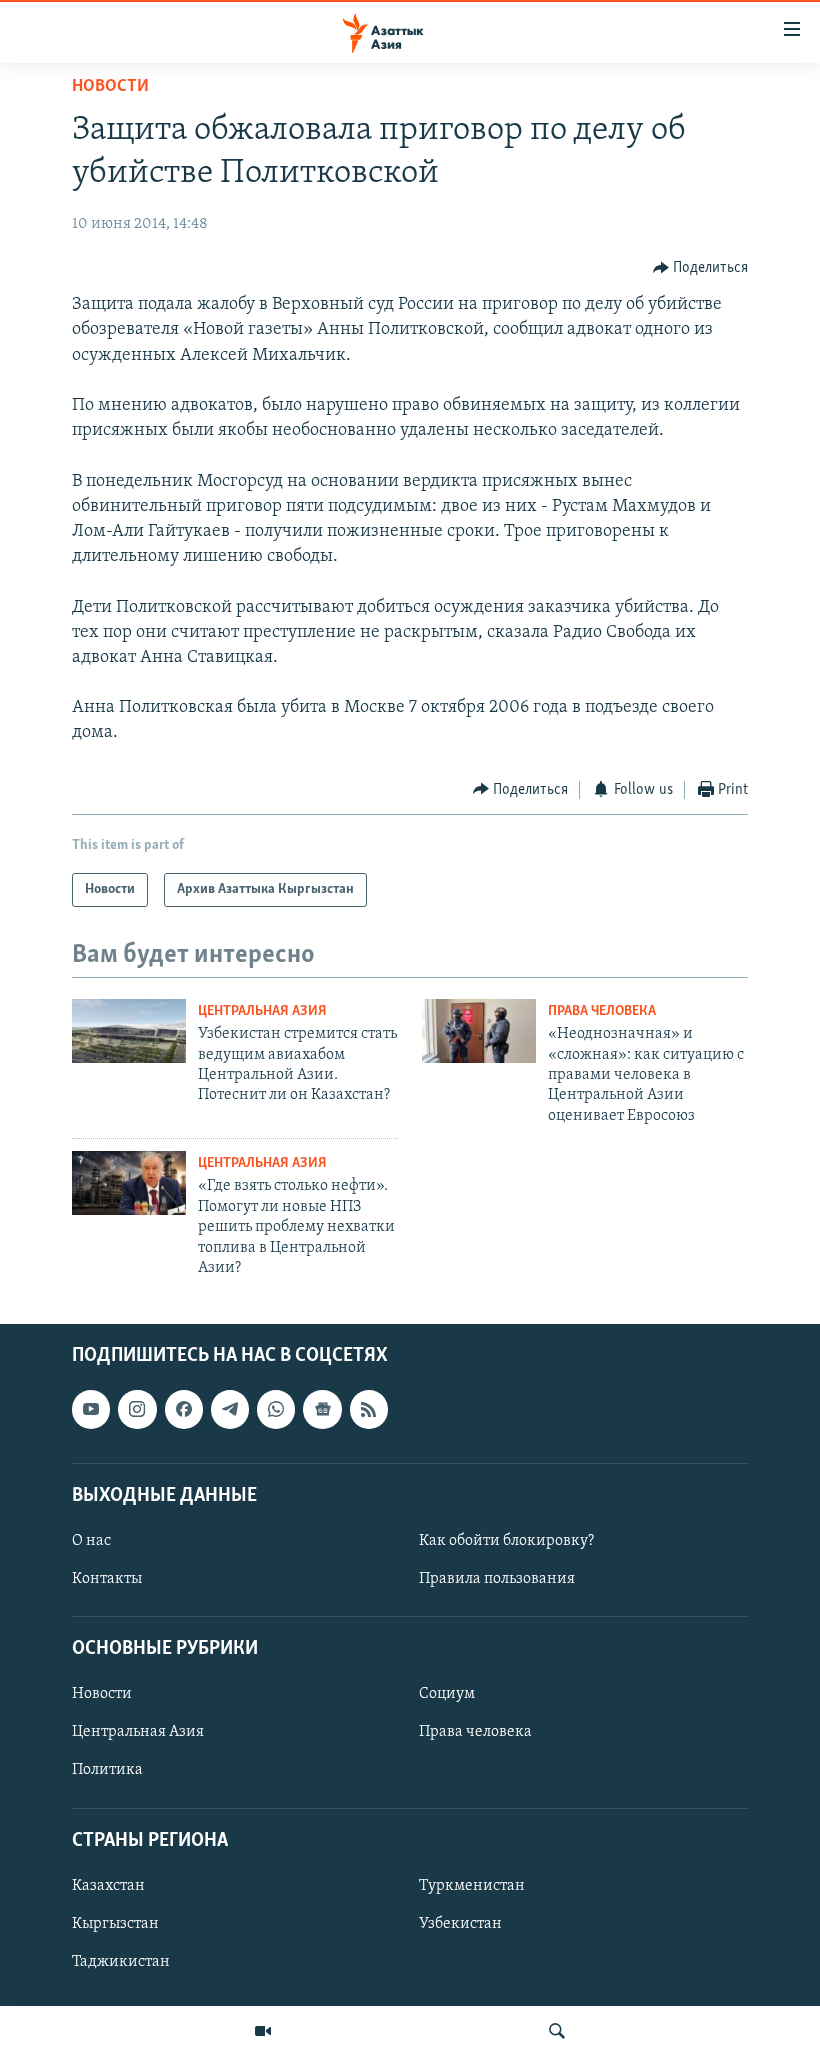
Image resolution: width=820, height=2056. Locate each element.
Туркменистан (472, 1886)
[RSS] (369, 1410)
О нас (91, 1541)
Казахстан (108, 1886)
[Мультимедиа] (263, 2031)
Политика (107, 1771)
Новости (110, 87)
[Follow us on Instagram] (137, 1410)
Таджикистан (121, 1962)
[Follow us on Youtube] (91, 1410)
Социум (447, 1695)
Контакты (107, 1579)
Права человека (602, 1011)
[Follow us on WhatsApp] (276, 1410)
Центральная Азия (262, 1011)
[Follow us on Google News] (322, 1410)
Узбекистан (460, 1924)
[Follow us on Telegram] (230, 1410)
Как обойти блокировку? (506, 1541)
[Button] (701, 268)
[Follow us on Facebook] (184, 1410)
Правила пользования (497, 1579)
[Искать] (557, 2031)
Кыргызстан (115, 1924)
